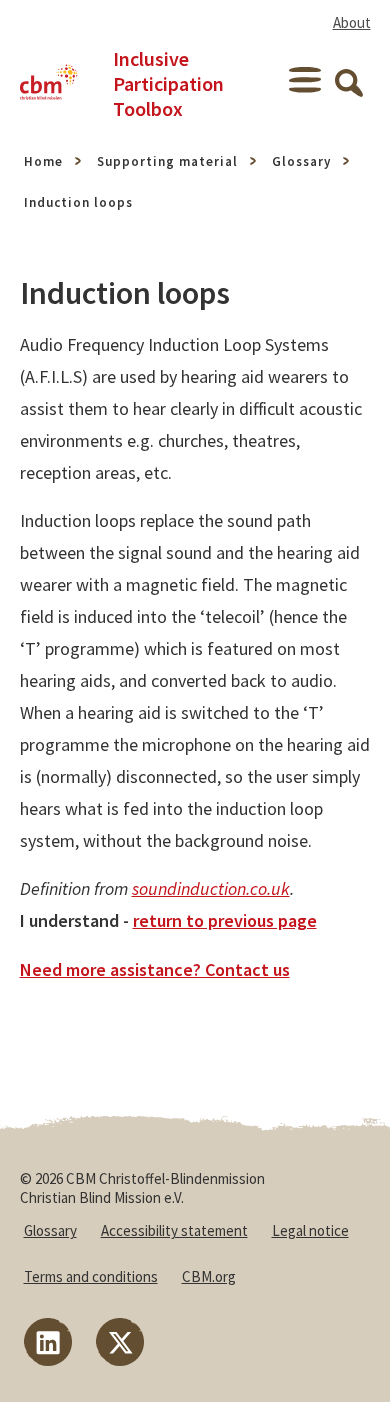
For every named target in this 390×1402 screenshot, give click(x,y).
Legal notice (310, 1230)
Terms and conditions (91, 1276)
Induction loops (78, 202)
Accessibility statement (174, 1230)
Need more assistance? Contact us (155, 969)
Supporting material (167, 161)
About (352, 22)
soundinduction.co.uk (211, 888)
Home (43, 161)
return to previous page (225, 920)
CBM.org (209, 1276)
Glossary (301, 161)
